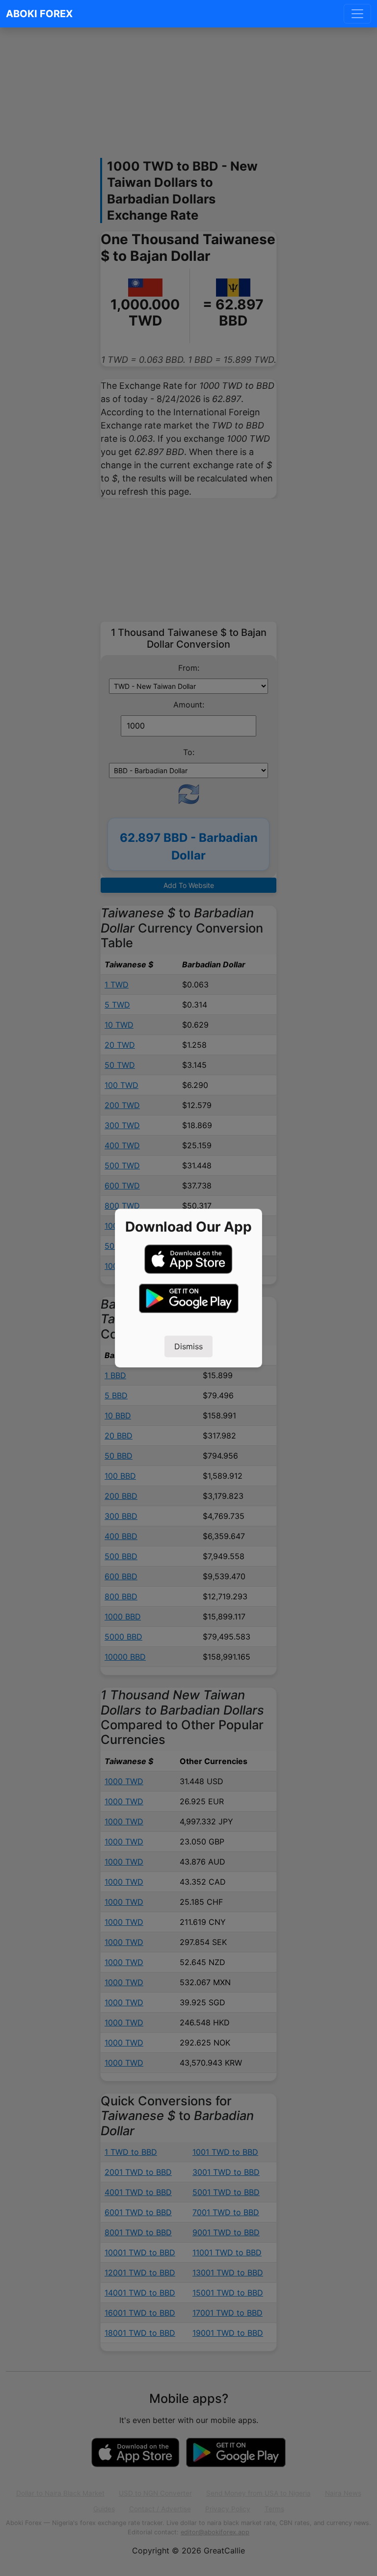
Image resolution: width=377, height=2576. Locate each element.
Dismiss (188, 1346)
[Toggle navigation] (357, 14)
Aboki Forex (39, 14)
